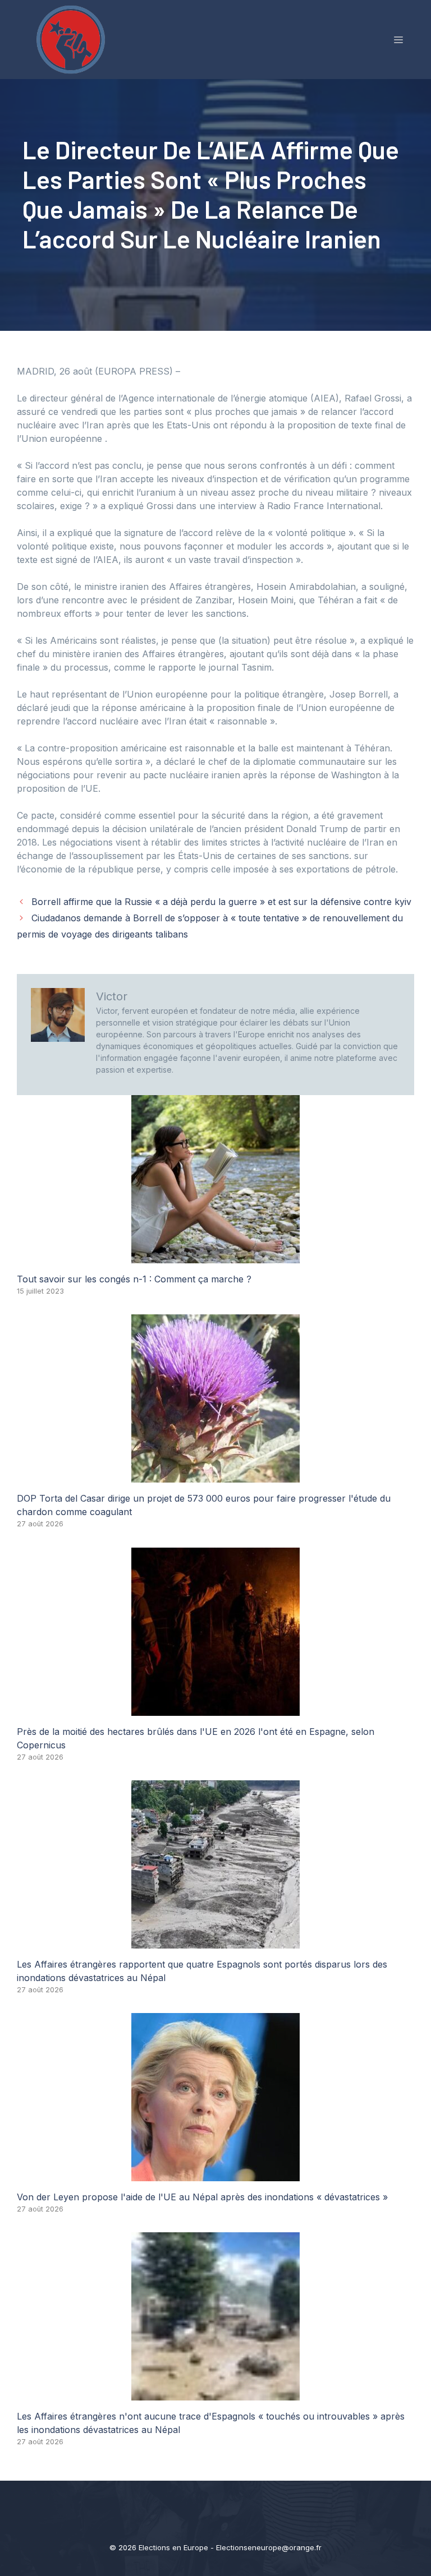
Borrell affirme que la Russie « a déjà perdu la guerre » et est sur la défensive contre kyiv (221, 902)
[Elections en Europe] (73, 39)
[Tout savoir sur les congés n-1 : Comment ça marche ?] (215, 1257)
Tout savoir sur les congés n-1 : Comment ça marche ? (134, 1279)
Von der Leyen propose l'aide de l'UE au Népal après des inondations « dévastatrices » (202, 2197)
